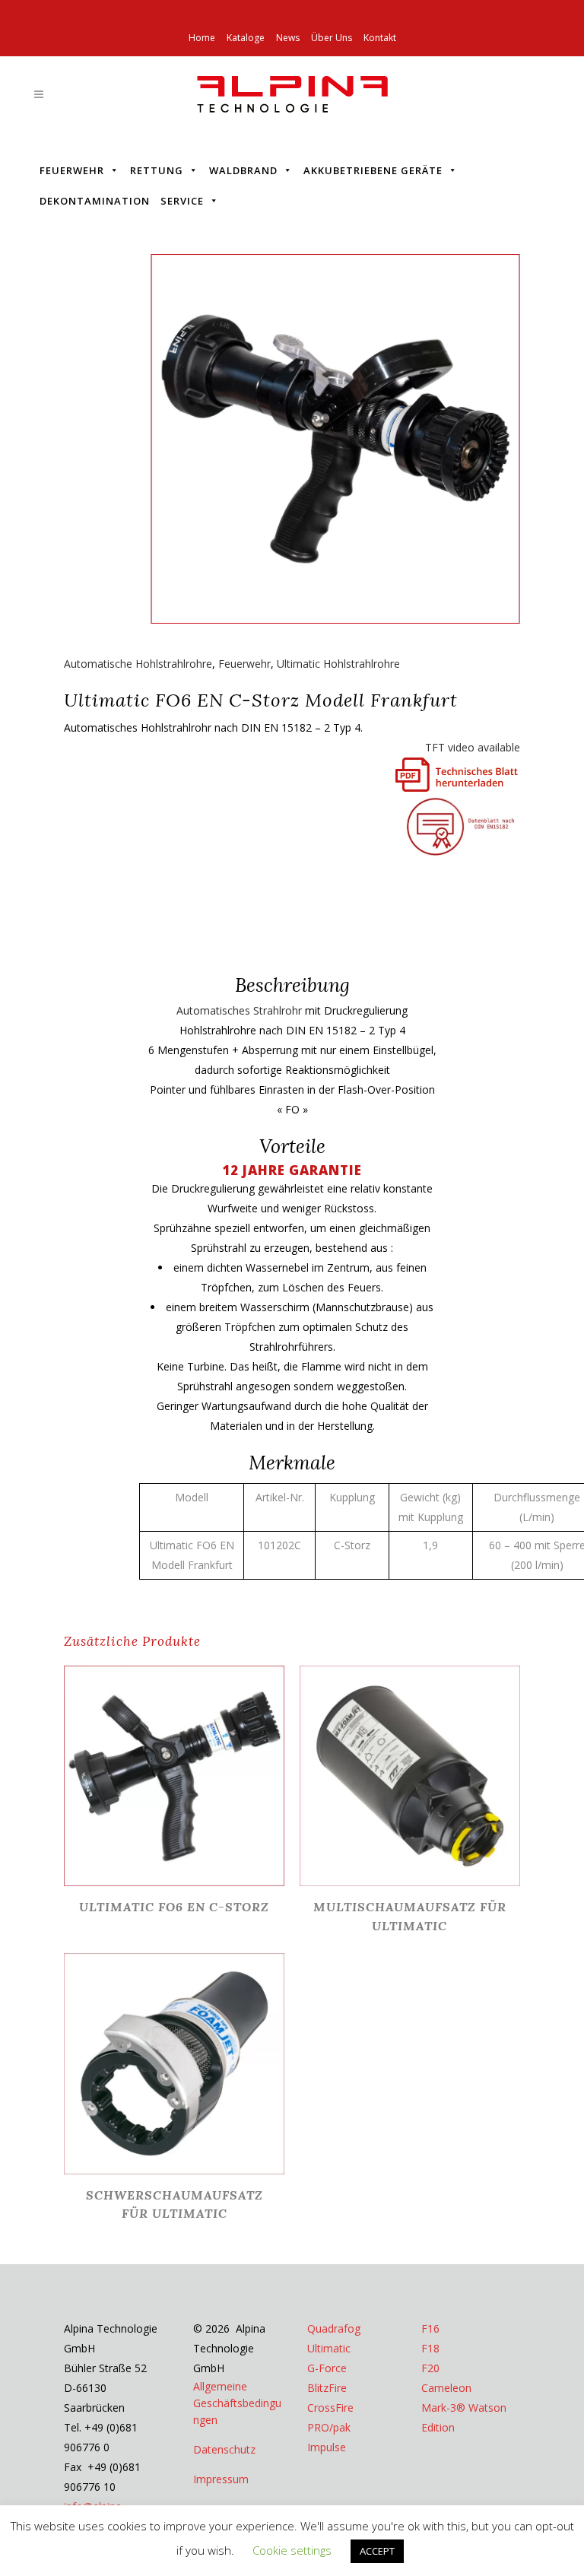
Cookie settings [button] (292, 2550)
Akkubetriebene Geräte (373, 170)
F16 (430, 2328)
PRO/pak (329, 2427)
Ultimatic (329, 2348)
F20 (430, 2368)
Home (202, 38)
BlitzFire (327, 2388)
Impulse (327, 2447)
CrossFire (330, 2408)
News (288, 38)
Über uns (332, 38)
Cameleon (446, 2388)
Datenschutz (224, 2449)
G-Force (327, 2368)
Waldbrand (243, 170)
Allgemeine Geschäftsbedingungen (237, 2403)
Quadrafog (334, 2328)
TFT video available (473, 747)
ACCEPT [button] (377, 2551)
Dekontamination (95, 201)
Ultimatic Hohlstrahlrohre (338, 664)
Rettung (157, 170)
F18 (430, 2348)
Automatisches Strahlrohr (239, 1010)
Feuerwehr (72, 170)
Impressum (221, 2479)
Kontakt (380, 38)
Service (182, 201)
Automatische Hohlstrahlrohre (138, 664)
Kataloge (246, 38)
